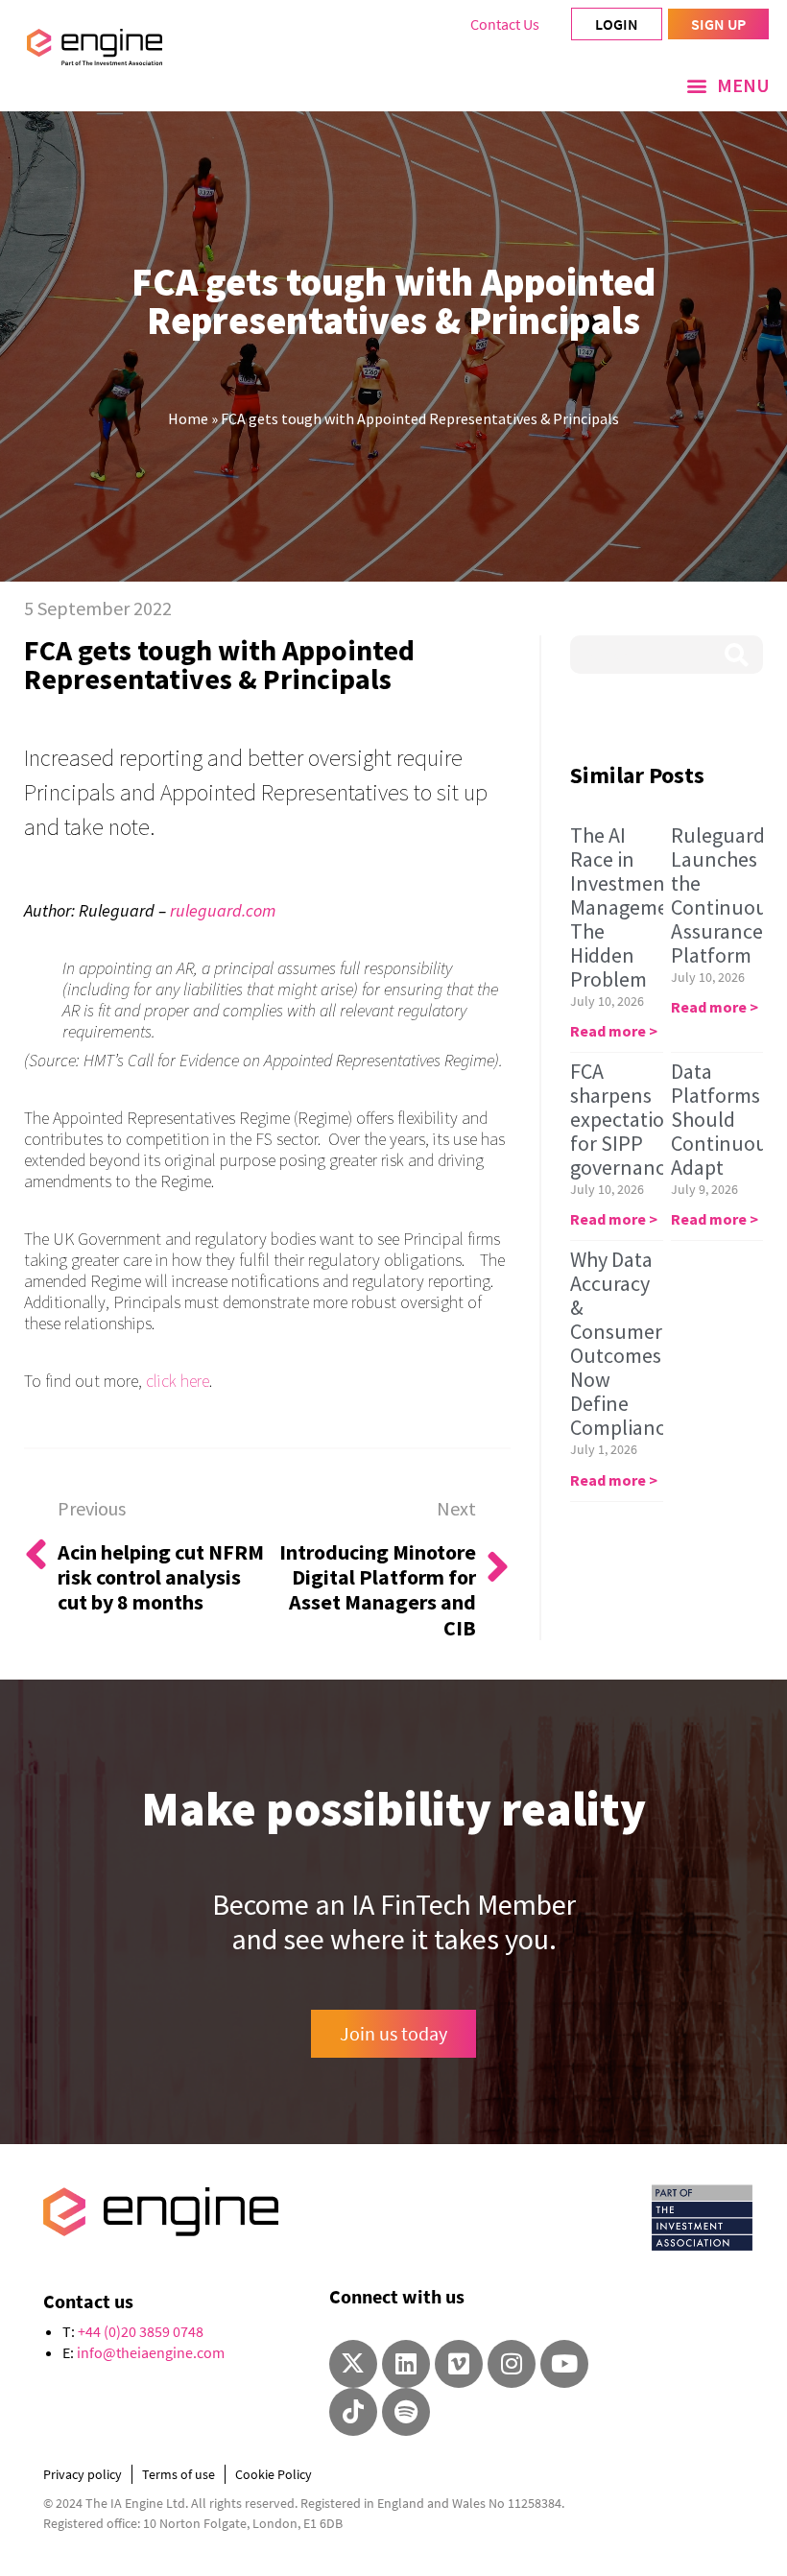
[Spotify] (406, 2412)
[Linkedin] (406, 2364)
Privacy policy (83, 2474)
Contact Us (505, 24)
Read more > (614, 1031)
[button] (728, 85)
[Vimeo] (459, 2364)
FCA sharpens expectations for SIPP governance (628, 1119)
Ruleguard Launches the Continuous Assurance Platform (724, 895)
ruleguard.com (223, 910)
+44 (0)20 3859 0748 (141, 2331)
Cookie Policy (274, 2474)
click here (178, 1381)
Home (188, 418)
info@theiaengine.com (151, 2352)
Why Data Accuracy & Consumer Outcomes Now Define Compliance (623, 1343)
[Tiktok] (353, 2412)
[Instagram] (512, 2364)
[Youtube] (564, 2364)
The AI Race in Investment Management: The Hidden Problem (632, 907)
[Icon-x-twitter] (353, 2364)
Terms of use (179, 2474)
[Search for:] (667, 655)
